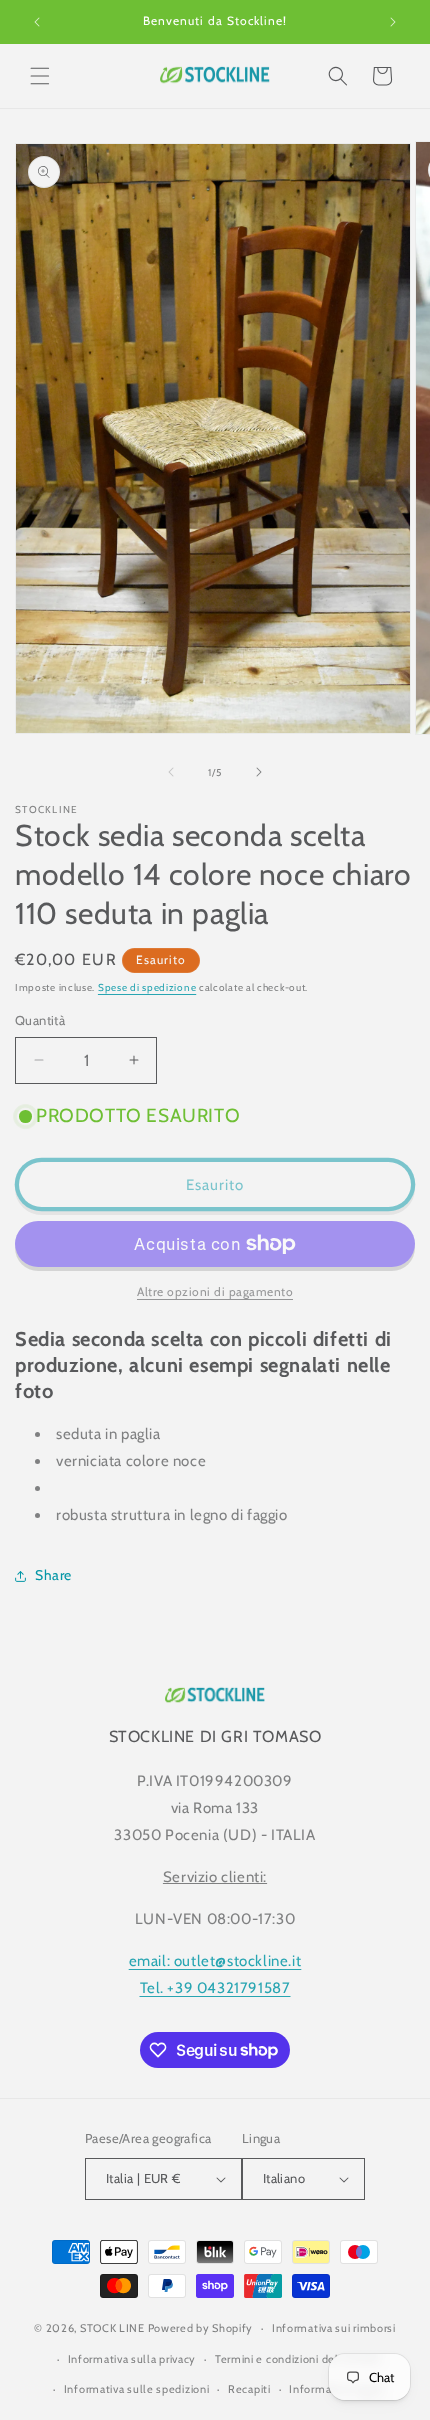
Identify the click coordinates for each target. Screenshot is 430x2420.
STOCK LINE (112, 2328)
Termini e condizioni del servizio (298, 2359)
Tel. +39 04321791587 (215, 1988)
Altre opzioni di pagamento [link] (215, 1291)
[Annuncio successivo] (393, 22)
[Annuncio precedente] (37, 22)
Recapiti (249, 2389)
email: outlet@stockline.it (215, 1961)
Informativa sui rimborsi (334, 2328)
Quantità (40, 1020)
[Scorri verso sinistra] (171, 772)
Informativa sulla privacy (132, 2359)
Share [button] (53, 1575)
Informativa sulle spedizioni (137, 2389)
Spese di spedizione (147, 987)
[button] (40, 76)
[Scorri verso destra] (259, 772)
